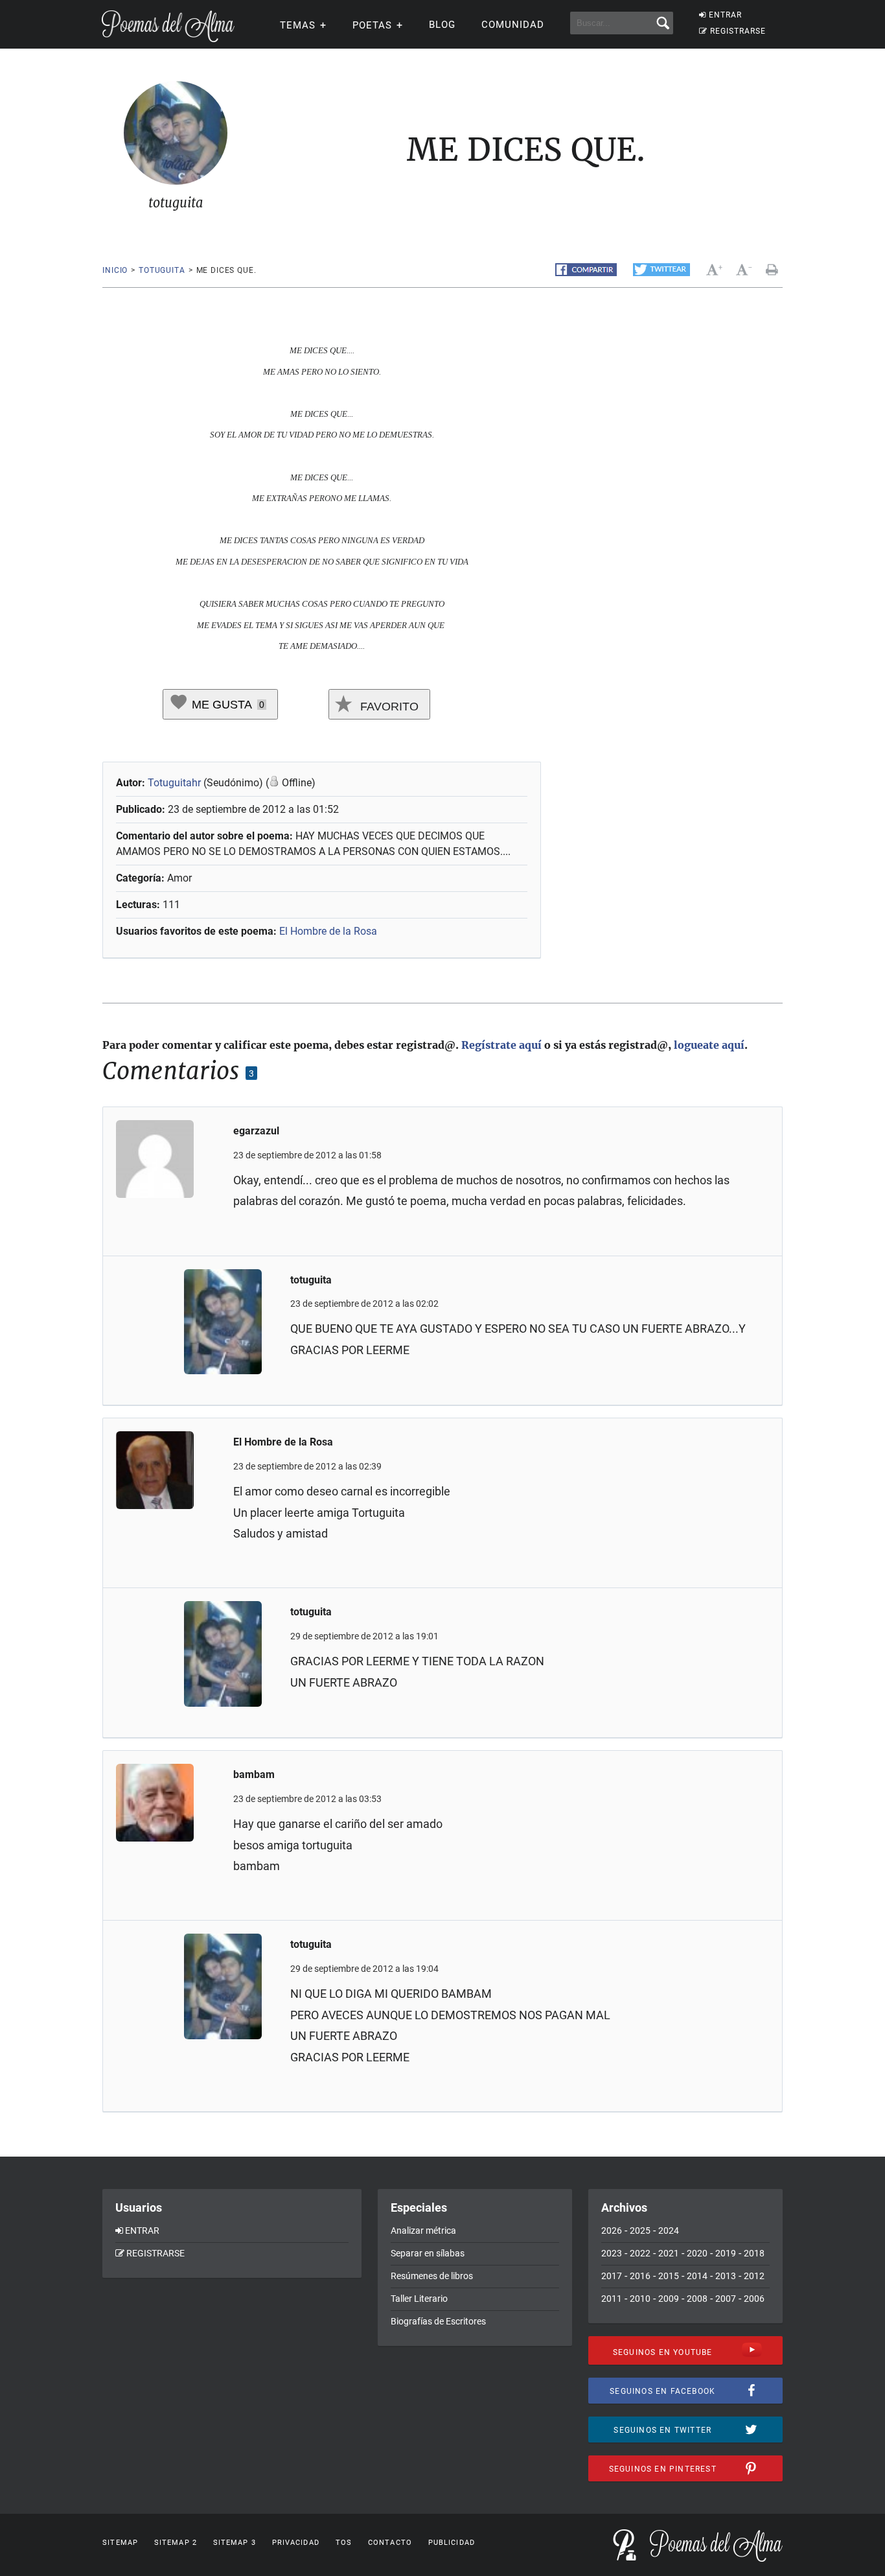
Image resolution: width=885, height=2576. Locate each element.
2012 (754, 2276)
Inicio (115, 270)
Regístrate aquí (501, 1045)
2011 (612, 2299)
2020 (697, 2253)
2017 (612, 2276)
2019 (726, 2253)
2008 (697, 2299)
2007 (726, 2299)
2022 (640, 2253)
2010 (640, 2299)
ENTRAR (725, 15)
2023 (612, 2253)
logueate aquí (709, 1045)
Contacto (390, 2543)
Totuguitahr (174, 783)
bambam (254, 1774)
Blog (442, 25)
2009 (669, 2299)
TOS (344, 2543)
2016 (640, 2276)
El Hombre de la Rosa (328, 931)
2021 (669, 2253)
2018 (754, 2253)
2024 (669, 2231)
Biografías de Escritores (438, 2321)
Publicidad (452, 2543)
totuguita (162, 270)
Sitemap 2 (176, 2543)
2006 (754, 2299)
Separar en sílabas (428, 2253)
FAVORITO (388, 707)
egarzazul (256, 1131)
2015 (669, 2276)
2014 (697, 2276)
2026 (612, 2231)
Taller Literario (419, 2299)
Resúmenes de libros (432, 2276)
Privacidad (296, 2543)
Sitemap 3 (235, 2543)
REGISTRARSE (738, 31)
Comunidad (513, 25)
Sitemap (120, 2543)
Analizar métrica (423, 2231)
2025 (640, 2231)
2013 (726, 2276)
